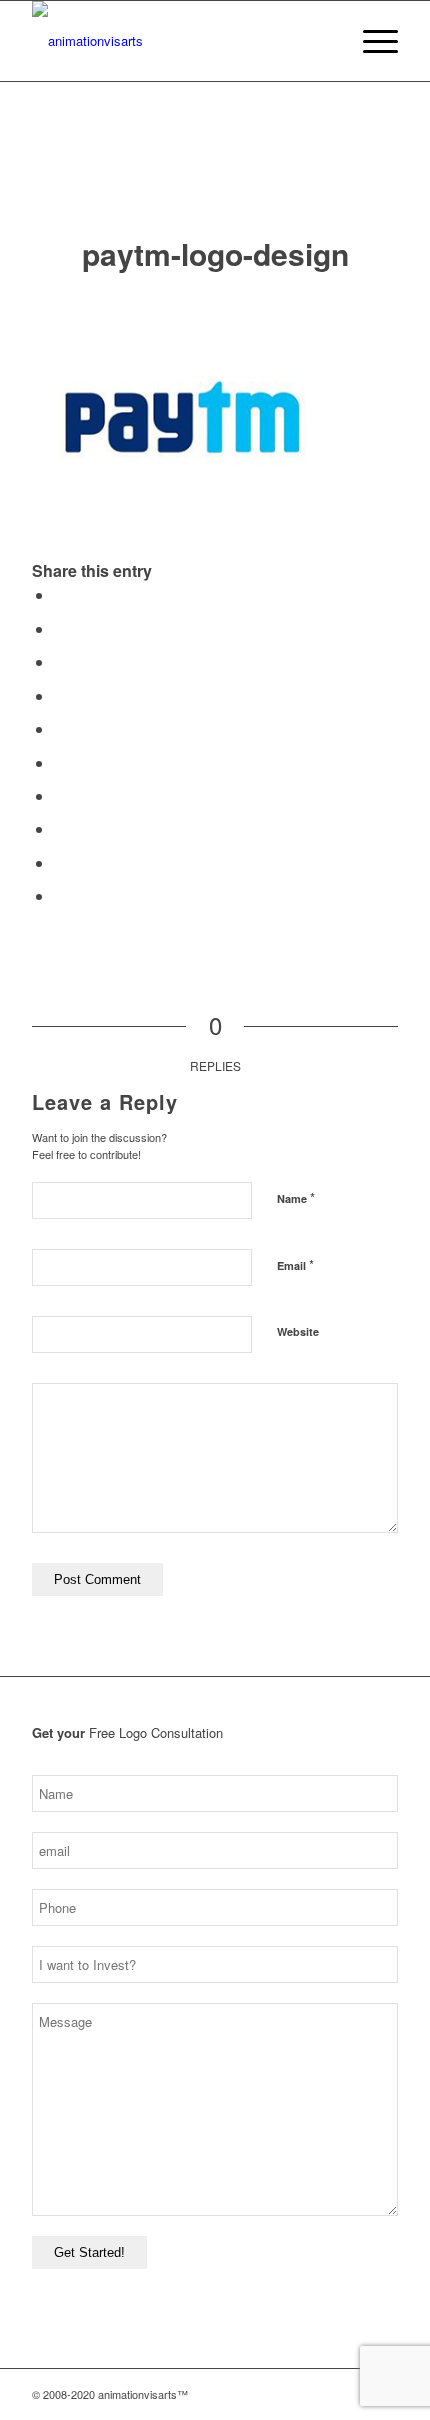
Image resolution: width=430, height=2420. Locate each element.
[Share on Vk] (60, 828)
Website (298, 1331)
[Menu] (370, 41)
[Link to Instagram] (293, 2394)
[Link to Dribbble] (353, 2394)
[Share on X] (60, 628)
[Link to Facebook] (323, 2394)
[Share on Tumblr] (60, 795)
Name (296, 1197)
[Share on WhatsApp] (60, 695)
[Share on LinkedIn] (60, 762)
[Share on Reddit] (60, 862)
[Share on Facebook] (60, 594)
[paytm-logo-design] (215, 178)
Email (295, 1264)
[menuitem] (323, 41)
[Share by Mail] (60, 895)
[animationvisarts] (178, 41)
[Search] (323, 41)
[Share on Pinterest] (60, 728)
